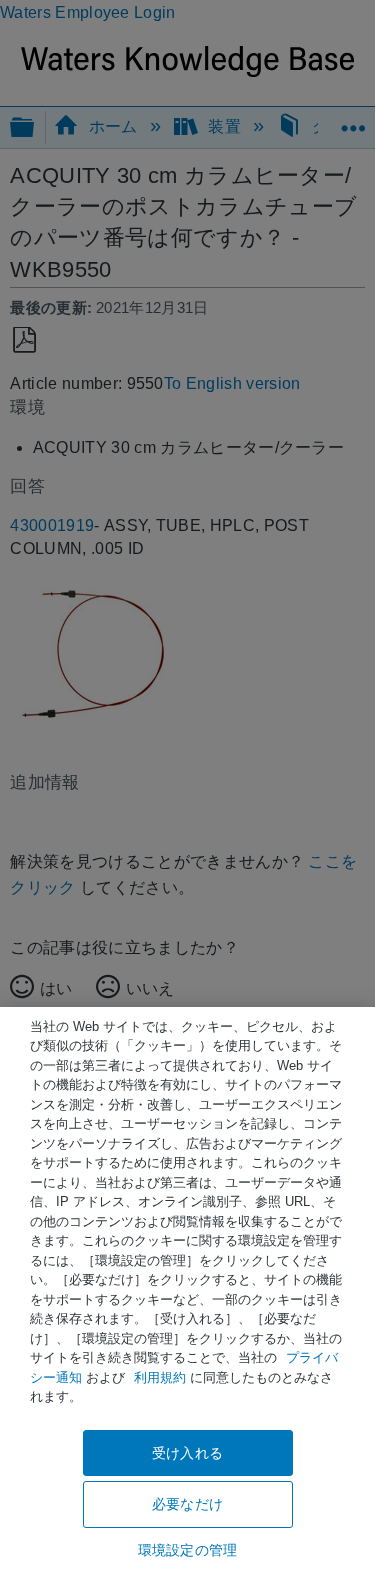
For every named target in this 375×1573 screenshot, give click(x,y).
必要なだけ (187, 1504)
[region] (187, 1290)
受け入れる (187, 1453)
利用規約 (160, 1377)
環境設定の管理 (187, 1550)
